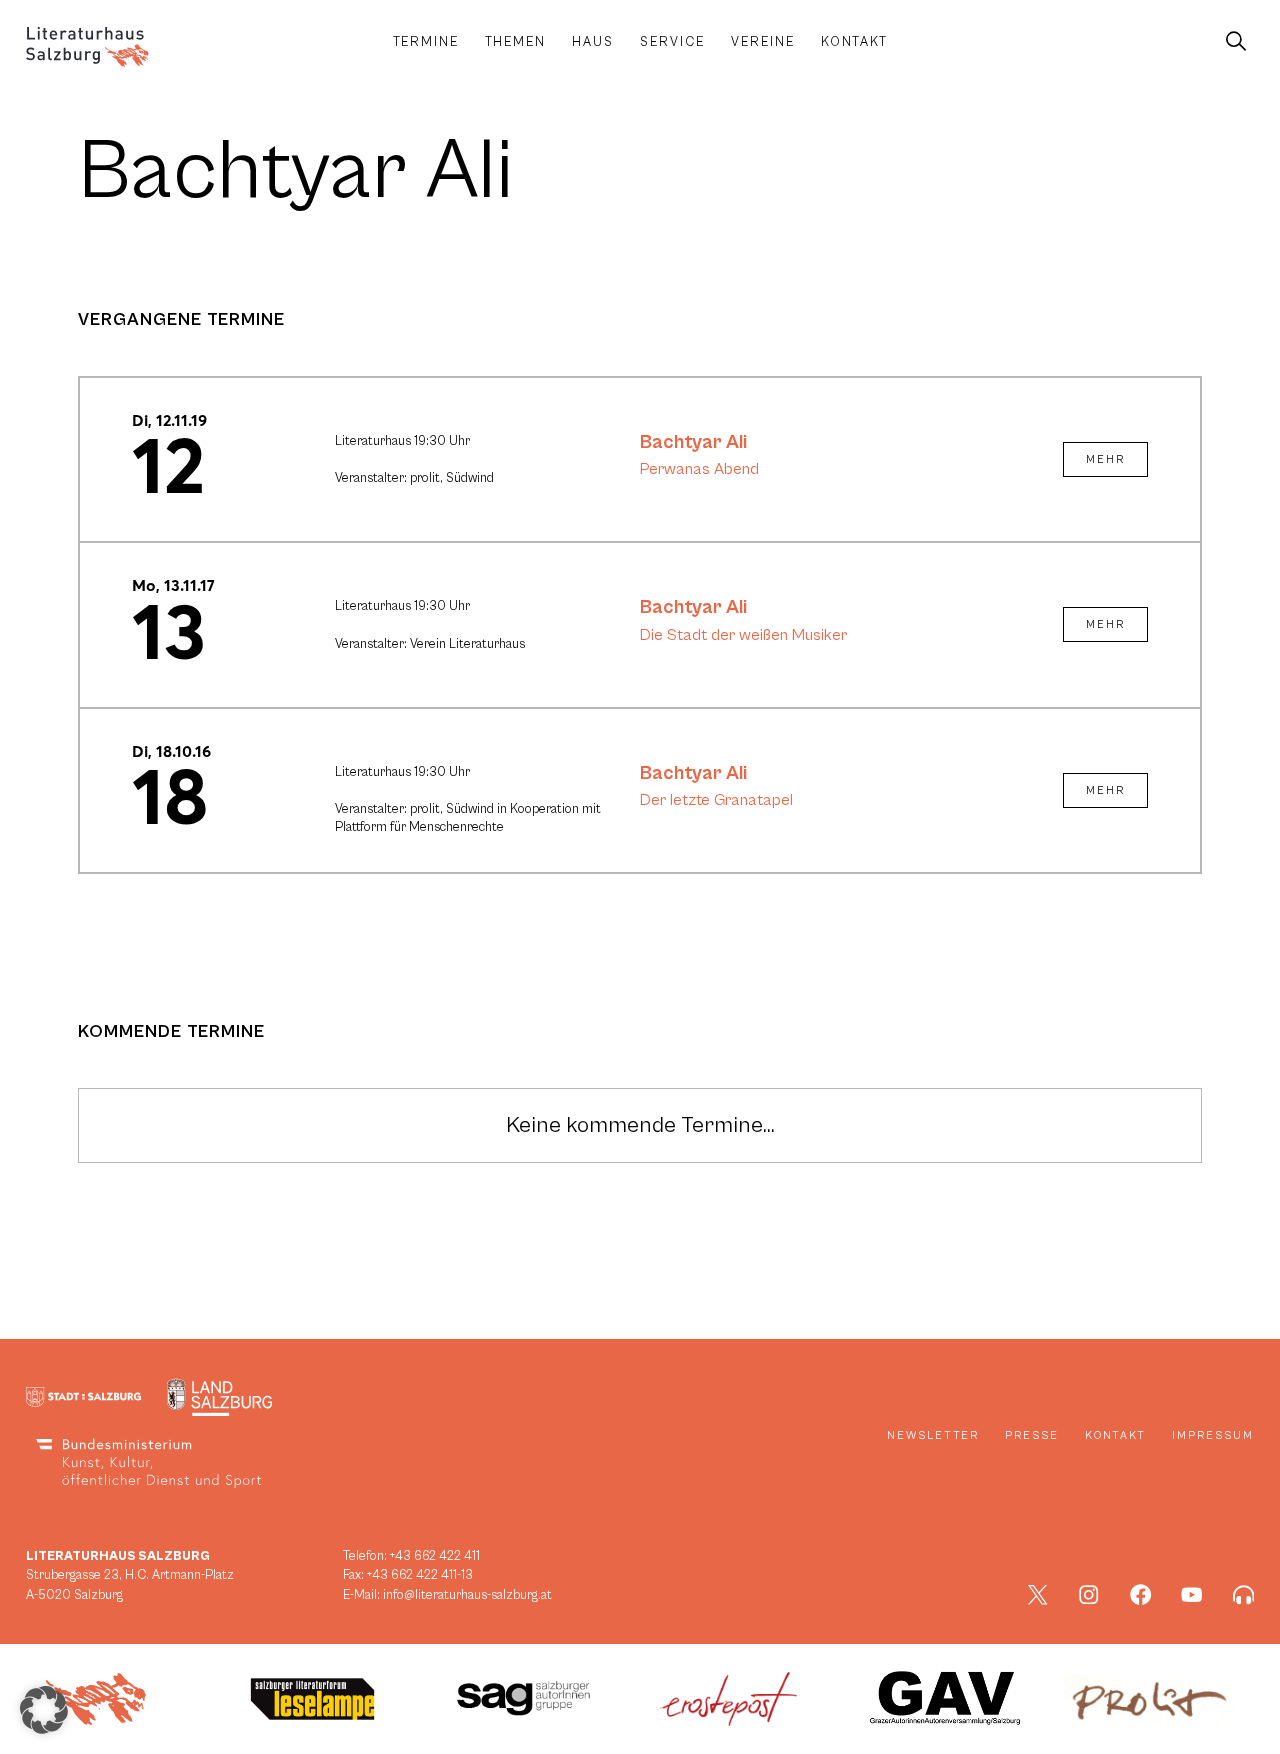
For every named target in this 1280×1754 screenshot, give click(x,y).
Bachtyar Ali (693, 442)
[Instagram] (1089, 1595)
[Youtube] (1192, 1595)
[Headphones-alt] (1244, 1595)
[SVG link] (87, 47)
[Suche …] (1235, 42)
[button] (44, 1710)
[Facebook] (1141, 1595)
